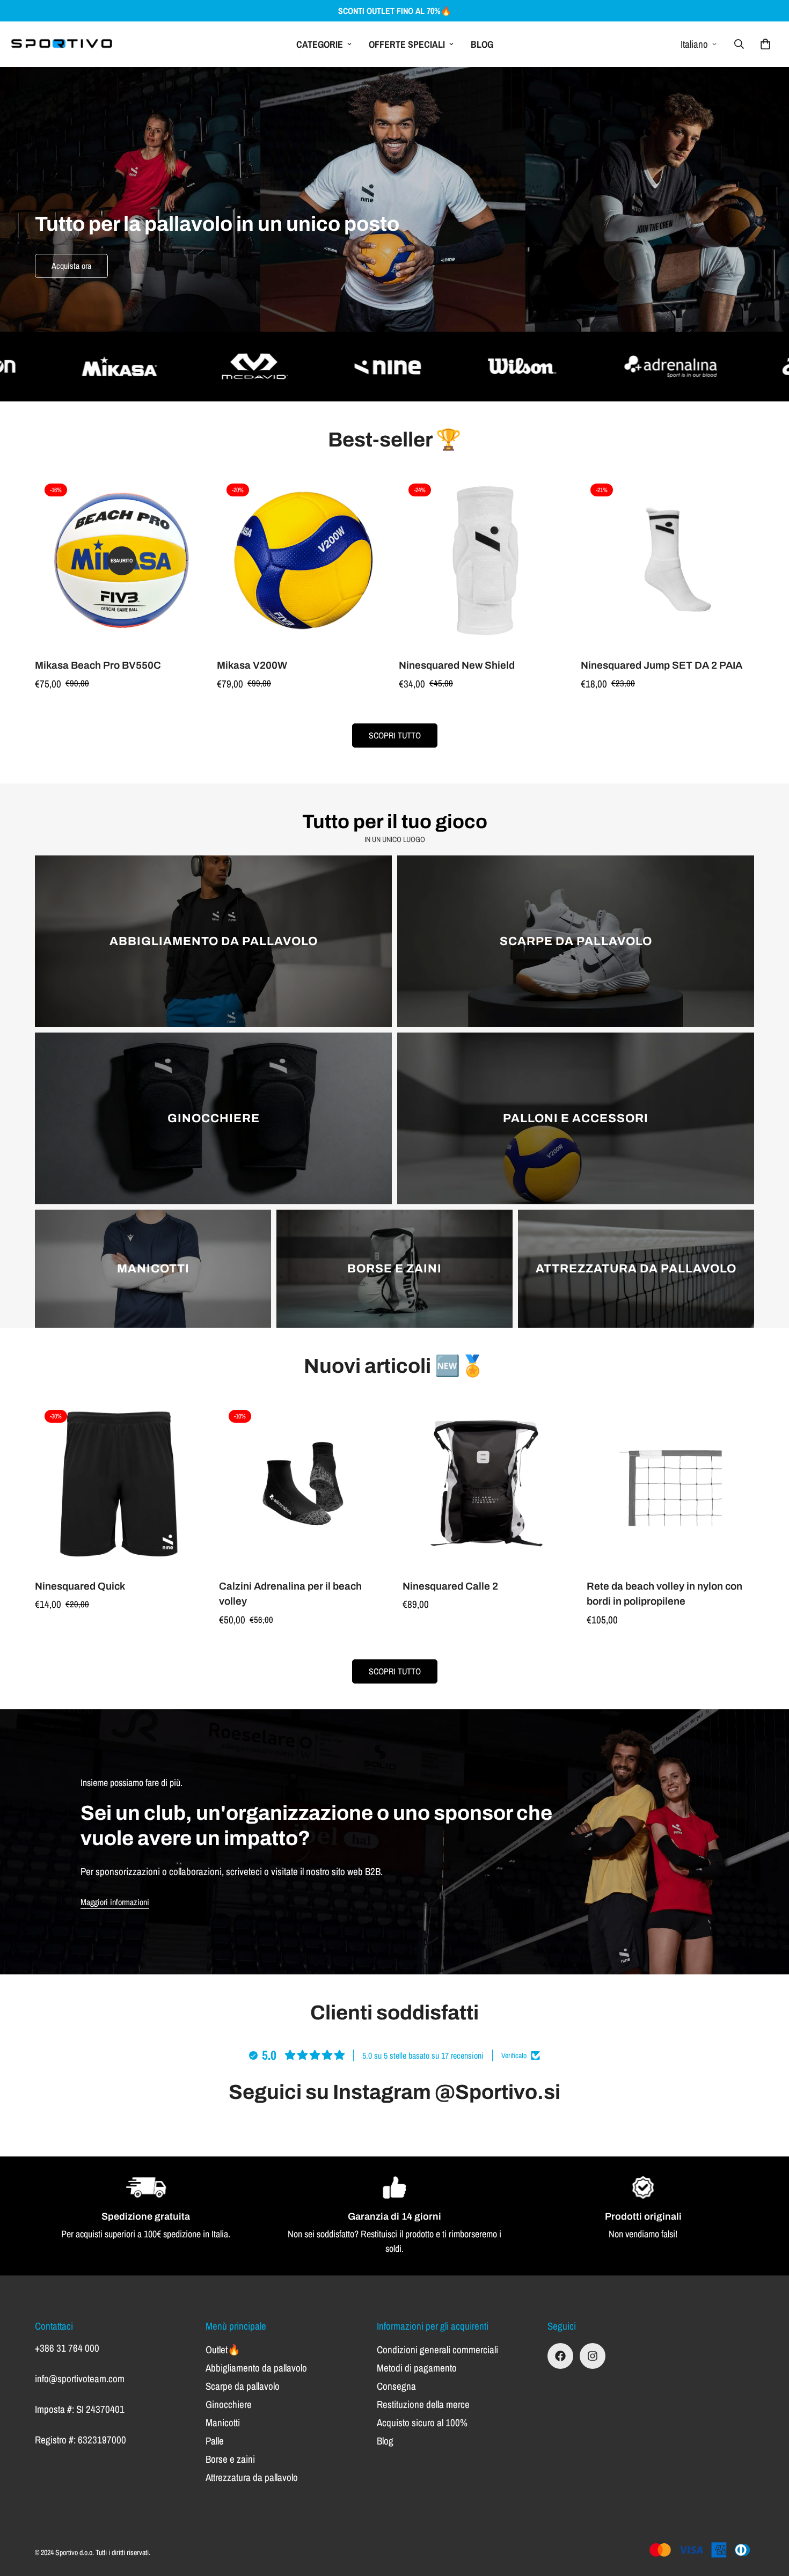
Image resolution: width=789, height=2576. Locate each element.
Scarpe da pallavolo (243, 2386)
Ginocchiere (229, 2404)
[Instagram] (593, 2356)
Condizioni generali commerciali (437, 2350)
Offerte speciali (407, 44)
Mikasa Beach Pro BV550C (98, 665)
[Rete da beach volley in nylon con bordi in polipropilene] (671, 1484)
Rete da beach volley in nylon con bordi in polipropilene (664, 1594)
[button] (765, 44)
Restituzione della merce (423, 2404)
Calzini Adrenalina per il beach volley (290, 1594)
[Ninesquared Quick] (119, 1484)
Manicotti (223, 2423)
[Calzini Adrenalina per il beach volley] (303, 1484)
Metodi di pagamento (417, 2368)
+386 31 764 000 (67, 2348)
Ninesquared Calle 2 (450, 1586)
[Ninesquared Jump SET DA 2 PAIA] (667, 561)
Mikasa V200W (252, 665)
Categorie (320, 44)
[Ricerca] (739, 44)
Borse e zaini (230, 2459)
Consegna (396, 2386)
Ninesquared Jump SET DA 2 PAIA (662, 665)
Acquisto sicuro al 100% (422, 2423)
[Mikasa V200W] (304, 561)
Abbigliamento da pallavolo (256, 2368)
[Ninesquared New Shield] (485, 561)
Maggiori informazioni (115, 1902)
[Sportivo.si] (62, 44)
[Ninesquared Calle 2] (487, 1484)
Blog (482, 44)
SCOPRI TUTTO (395, 735)
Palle (215, 2441)
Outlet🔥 (223, 2350)
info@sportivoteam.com (80, 2379)
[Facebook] (560, 2356)
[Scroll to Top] (768, 2518)
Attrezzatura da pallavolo (252, 2477)
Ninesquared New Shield (457, 665)
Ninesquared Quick (80, 1586)
